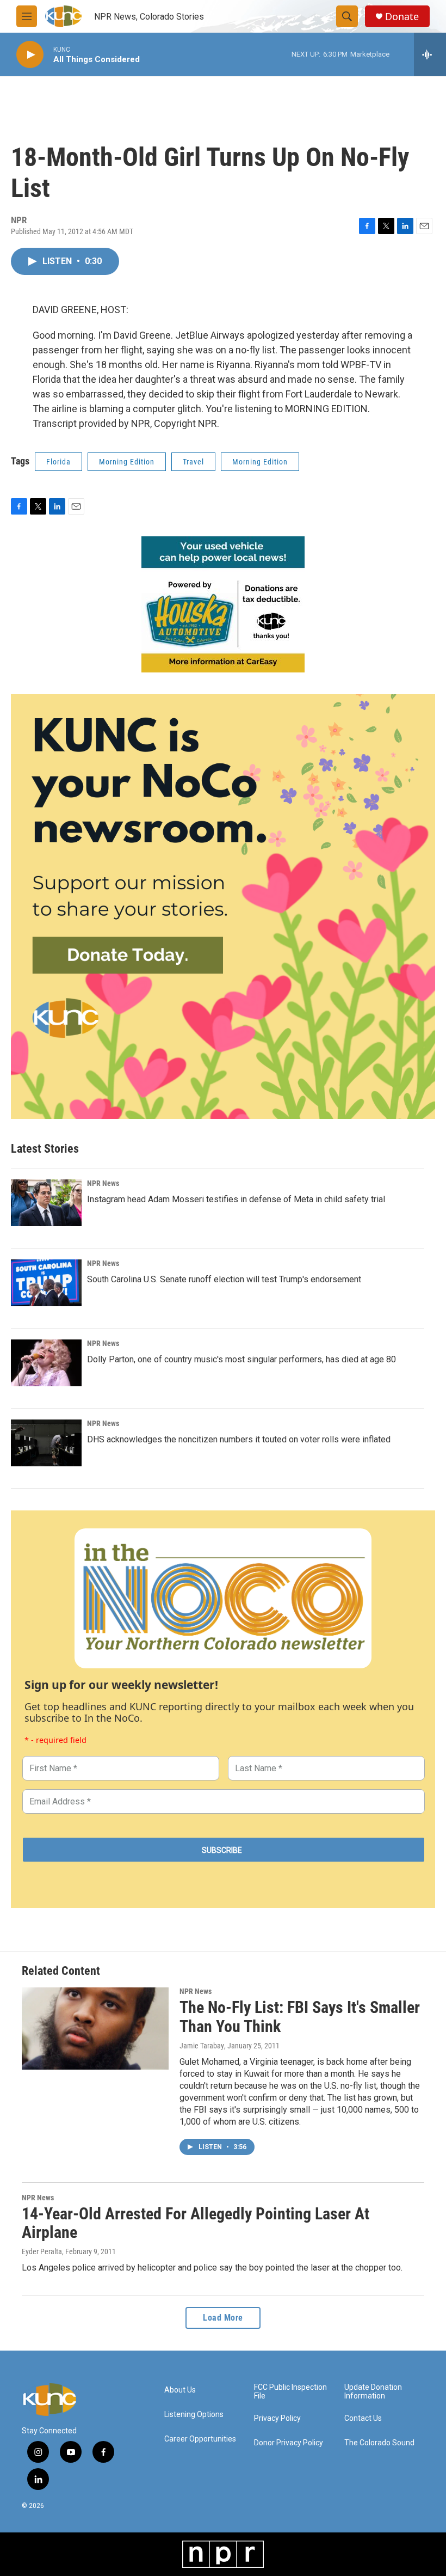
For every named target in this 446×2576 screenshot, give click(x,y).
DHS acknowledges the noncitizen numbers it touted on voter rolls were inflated (239, 1439)
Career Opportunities (200, 2439)
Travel (193, 462)
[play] (30, 55)
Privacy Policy (277, 2418)
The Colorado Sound (379, 2443)
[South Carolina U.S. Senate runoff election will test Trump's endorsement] (46, 1283)
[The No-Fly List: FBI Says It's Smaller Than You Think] (95, 2028)
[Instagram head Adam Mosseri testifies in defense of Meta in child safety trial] (46, 1203)
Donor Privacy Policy (289, 2443)
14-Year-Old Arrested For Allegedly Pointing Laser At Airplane (196, 2223)
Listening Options (194, 2415)
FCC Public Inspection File (290, 2392)
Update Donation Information (373, 2392)
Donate (402, 17)
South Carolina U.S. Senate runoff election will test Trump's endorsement (224, 1279)
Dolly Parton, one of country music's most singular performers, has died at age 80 (241, 1359)
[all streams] (430, 54)
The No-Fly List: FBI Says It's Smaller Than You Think (300, 2017)
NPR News (103, 1183)
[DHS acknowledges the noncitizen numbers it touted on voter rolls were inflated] (46, 1443)
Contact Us (363, 2418)
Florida (58, 462)
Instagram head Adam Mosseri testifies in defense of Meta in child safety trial (236, 1199)
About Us (180, 2390)
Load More (223, 2318)
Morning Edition (127, 462)
